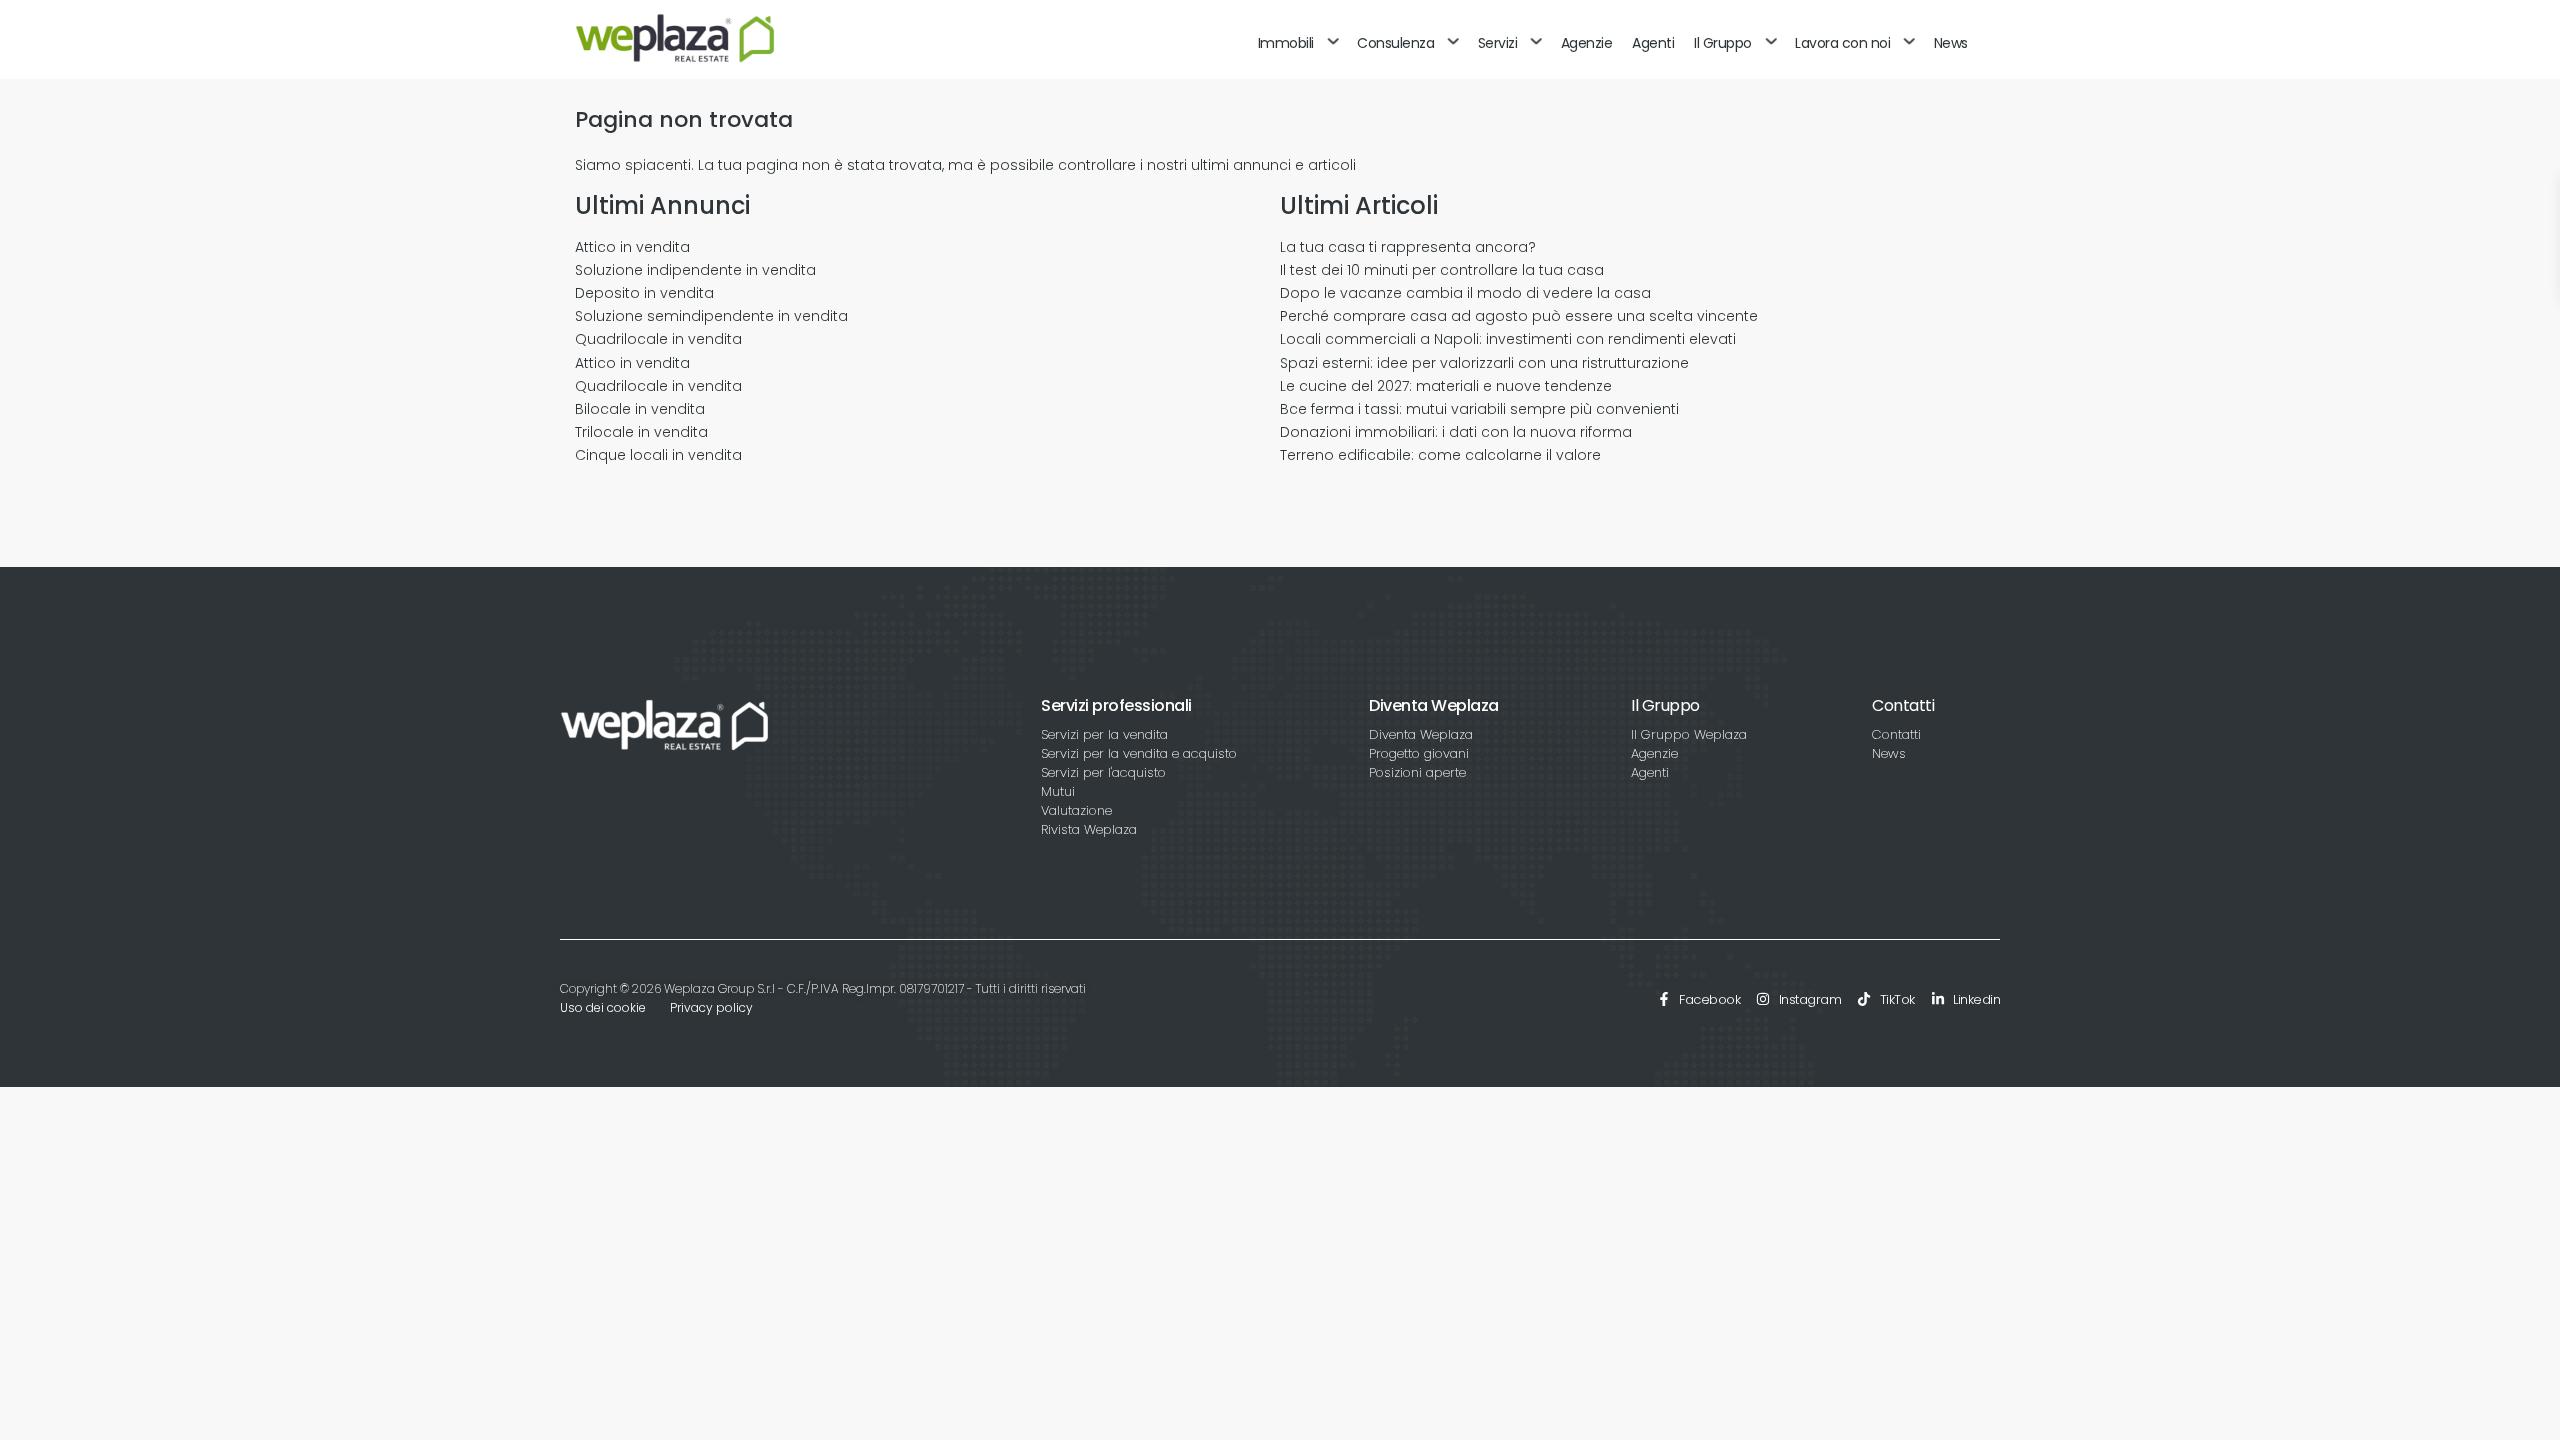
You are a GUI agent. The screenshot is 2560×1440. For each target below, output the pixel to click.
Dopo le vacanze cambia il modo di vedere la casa (1465, 293)
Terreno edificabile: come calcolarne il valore (1440, 455)
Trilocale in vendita (641, 432)
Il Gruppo (1723, 43)
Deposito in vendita (644, 293)
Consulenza (1395, 43)
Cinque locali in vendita (658, 455)
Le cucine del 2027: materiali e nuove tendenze (1446, 386)
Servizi (1498, 43)
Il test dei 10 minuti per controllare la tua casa (1442, 270)
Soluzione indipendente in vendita (695, 270)
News (1951, 43)
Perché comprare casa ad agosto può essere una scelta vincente (1519, 316)
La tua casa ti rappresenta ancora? (1408, 247)
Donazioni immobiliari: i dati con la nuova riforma (1456, 432)
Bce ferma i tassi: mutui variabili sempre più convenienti (1479, 409)
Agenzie (1587, 43)
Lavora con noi (1842, 43)
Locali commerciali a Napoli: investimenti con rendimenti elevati (1508, 339)
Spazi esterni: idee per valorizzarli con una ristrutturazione (1484, 363)
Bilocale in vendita (640, 409)
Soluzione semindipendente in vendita (711, 316)
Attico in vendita (632, 247)
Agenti (1653, 43)
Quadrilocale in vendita (658, 339)
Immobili (1286, 43)
